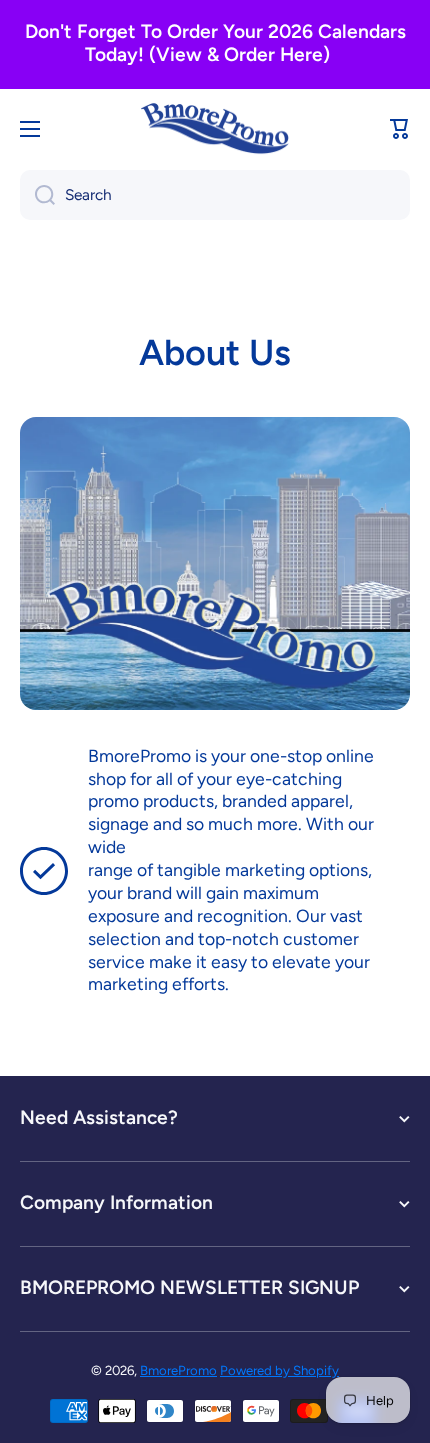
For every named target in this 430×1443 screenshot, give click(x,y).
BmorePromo (178, 1370)
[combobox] (215, 195)
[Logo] (215, 129)
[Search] (37, 195)
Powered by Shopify (279, 1370)
